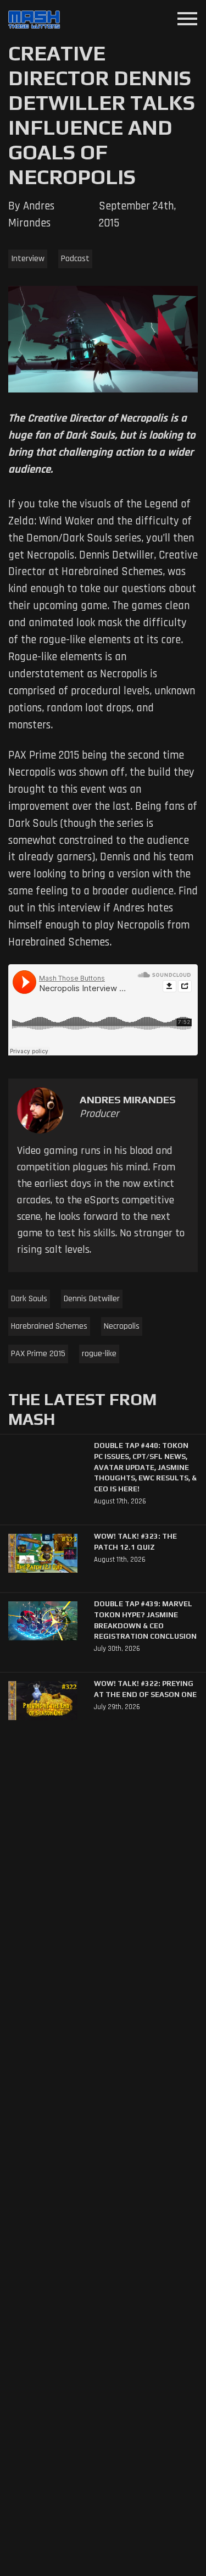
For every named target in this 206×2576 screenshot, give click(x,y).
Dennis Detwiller (92, 1299)
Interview (28, 259)
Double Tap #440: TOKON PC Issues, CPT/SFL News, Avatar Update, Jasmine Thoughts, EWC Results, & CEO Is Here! (145, 1467)
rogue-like (99, 1354)
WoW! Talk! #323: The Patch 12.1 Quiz (135, 1542)
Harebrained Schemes (49, 1326)
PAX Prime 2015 (38, 1354)
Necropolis (122, 1326)
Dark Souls (29, 1299)
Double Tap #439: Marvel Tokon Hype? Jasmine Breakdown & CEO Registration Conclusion (145, 1620)
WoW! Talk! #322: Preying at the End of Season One (145, 1689)
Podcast (75, 259)
